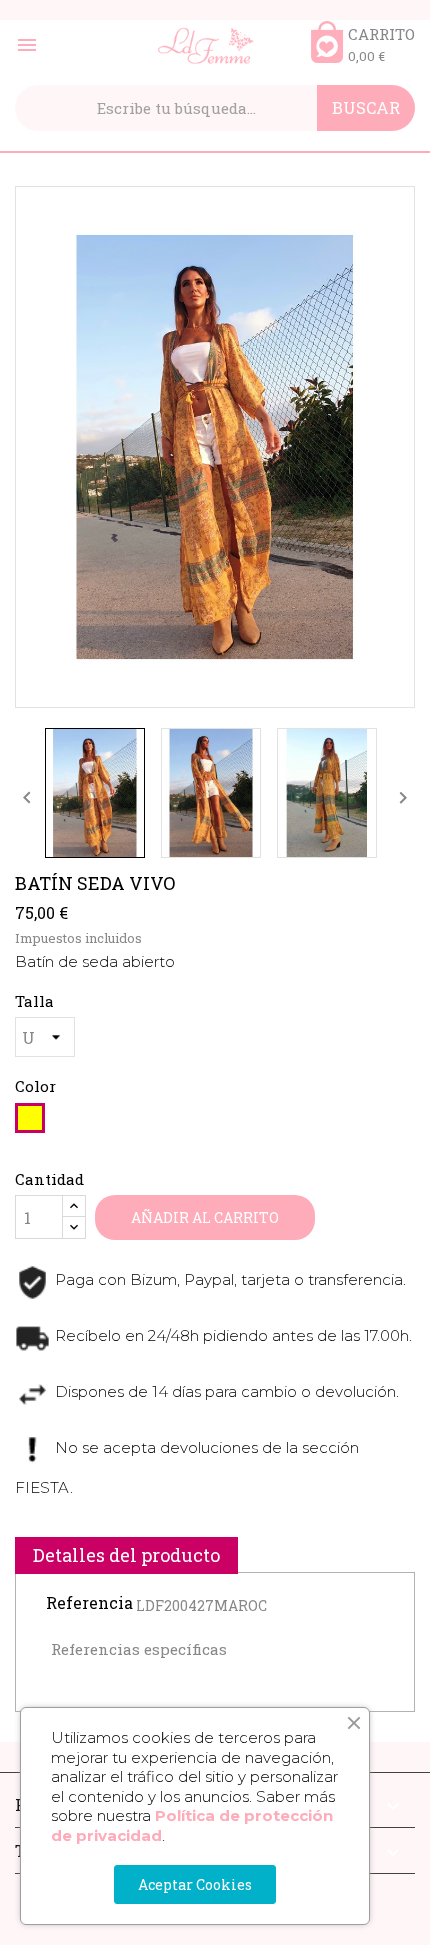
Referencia (89, 1603)
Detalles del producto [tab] (126, 1555)
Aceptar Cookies (195, 1884)
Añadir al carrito (205, 1217)
